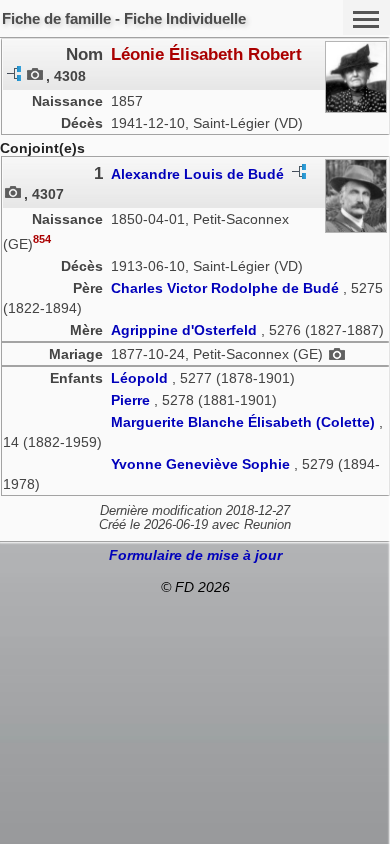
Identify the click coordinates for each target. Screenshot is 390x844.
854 (42, 239)
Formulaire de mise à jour (195, 555)
